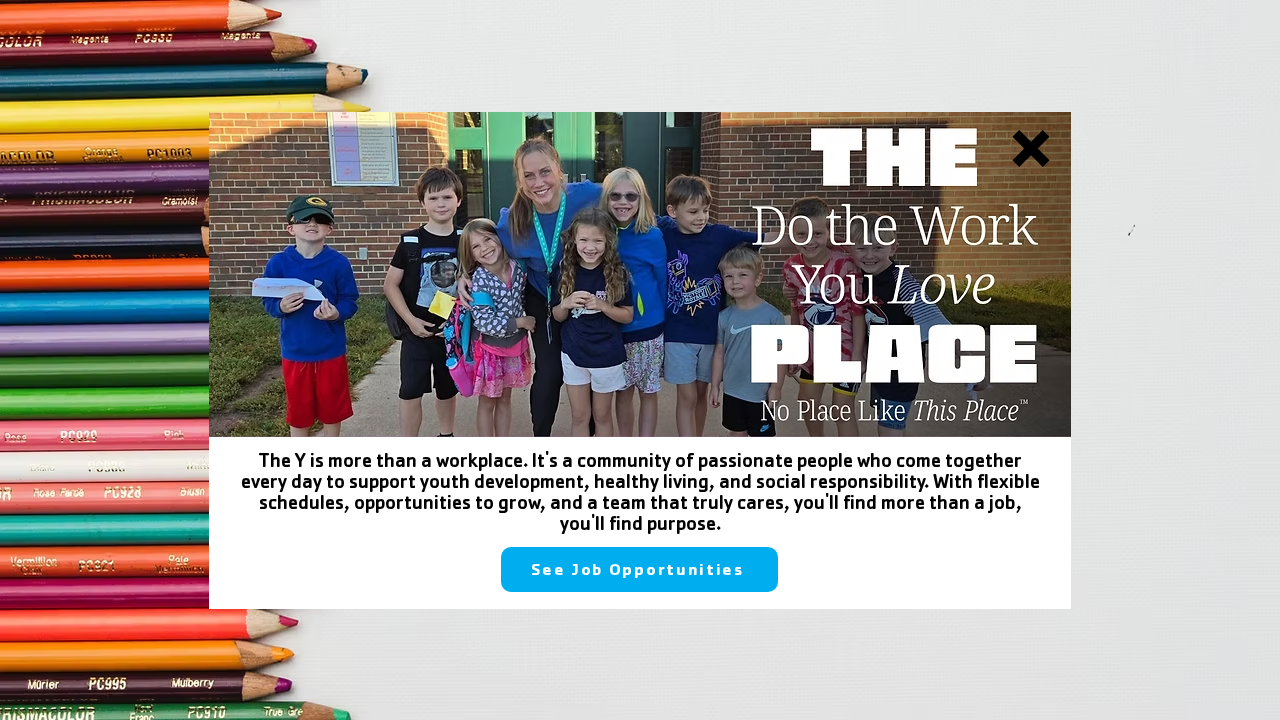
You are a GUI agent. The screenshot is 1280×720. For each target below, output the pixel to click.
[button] (1031, 148)
